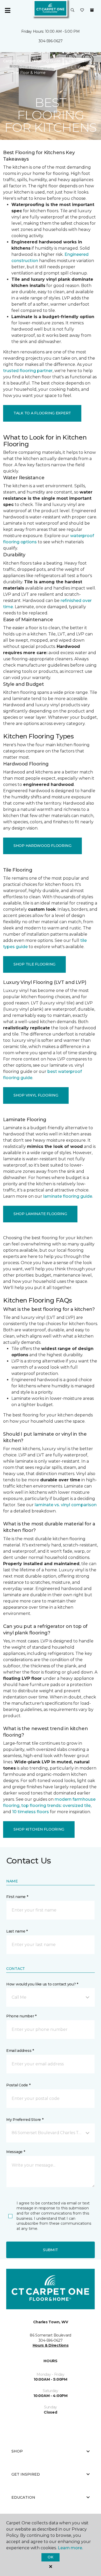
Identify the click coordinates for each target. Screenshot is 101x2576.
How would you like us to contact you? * (42, 1984)
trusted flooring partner (28, 371)
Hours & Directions (51, 2345)
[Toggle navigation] (8, 10)
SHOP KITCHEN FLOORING (39, 1829)
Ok (50, 2557)
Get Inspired (26, 2474)
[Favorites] (82, 10)
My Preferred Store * (25, 2120)
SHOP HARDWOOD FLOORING (42, 846)
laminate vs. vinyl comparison (66, 1505)
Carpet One (14, 61)
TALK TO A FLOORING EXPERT (42, 413)
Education (23, 2497)
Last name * (17, 1931)
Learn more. (70, 2548)
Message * (16, 2152)
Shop (17, 2451)
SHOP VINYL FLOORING (36, 1095)
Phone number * (21, 2016)
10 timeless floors (31, 1812)
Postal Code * (18, 2085)
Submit (51, 2250)
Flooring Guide (47, 61)
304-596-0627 (51, 41)
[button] (73, 10)
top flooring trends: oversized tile (56, 1806)
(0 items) (92, 10)
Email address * (20, 2051)
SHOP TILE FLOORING (34, 964)
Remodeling (80, 61)
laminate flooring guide (68, 1196)
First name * (17, 1897)
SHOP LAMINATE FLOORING (40, 1214)
